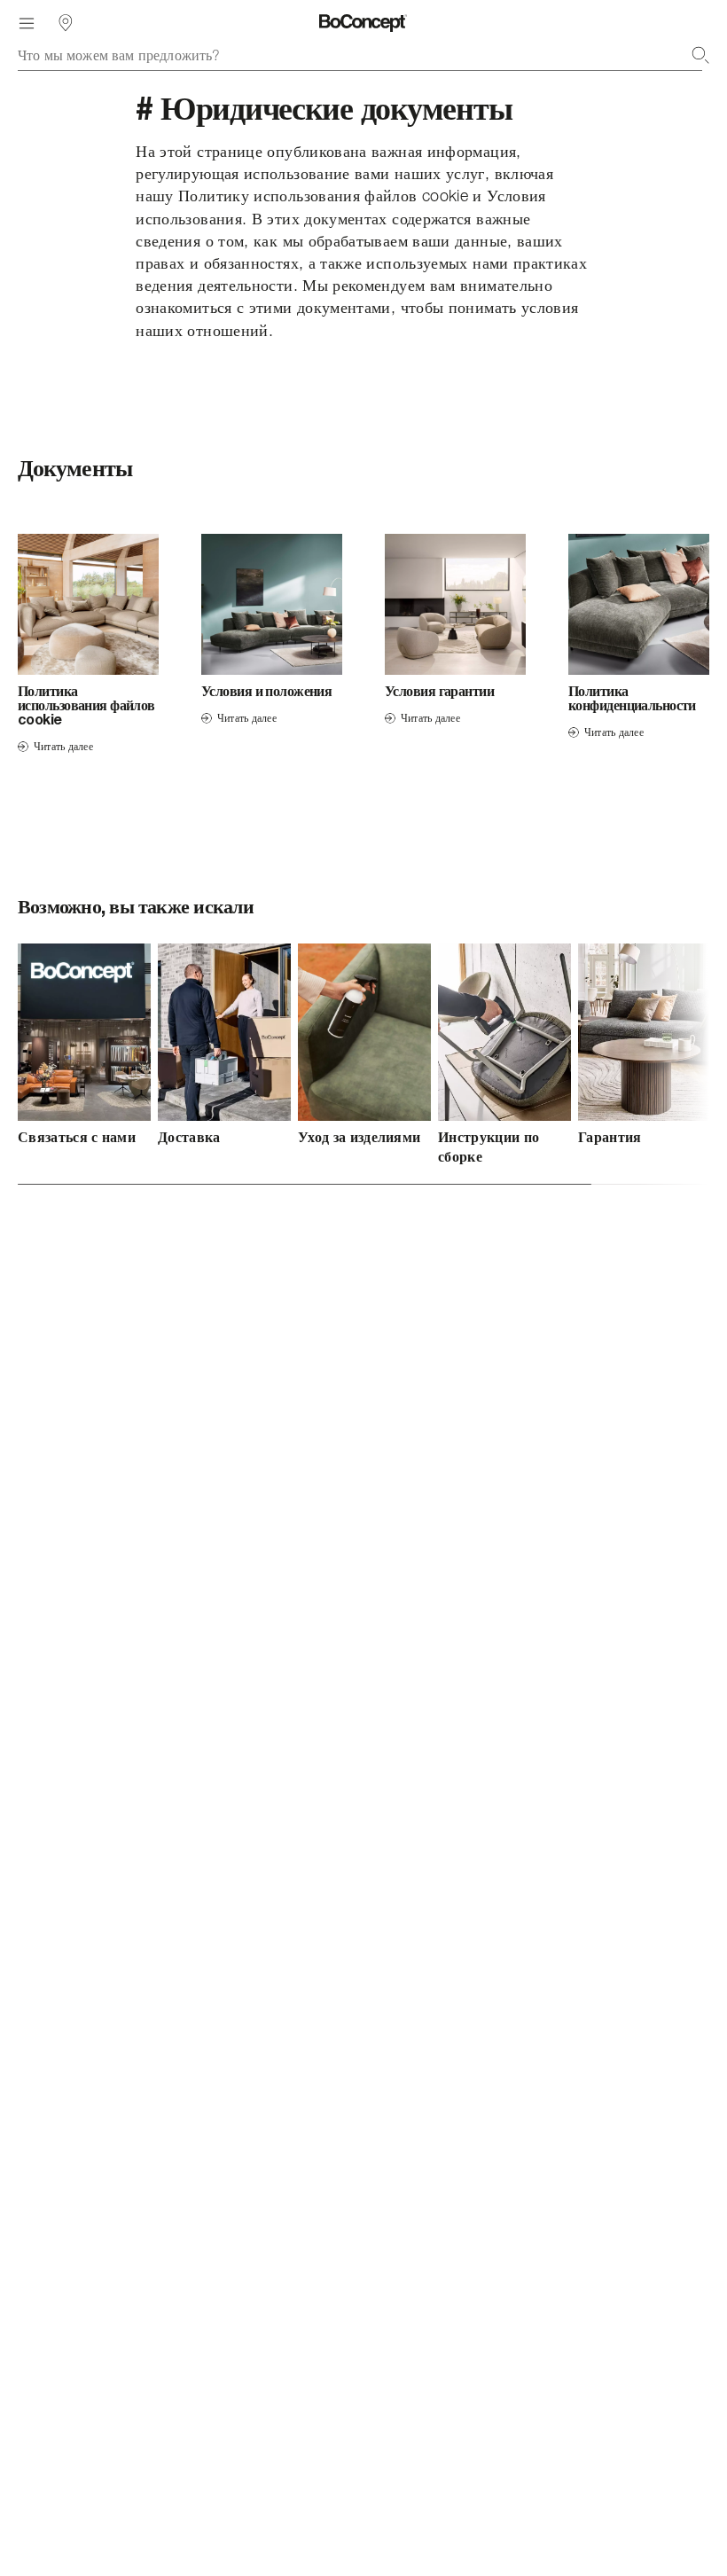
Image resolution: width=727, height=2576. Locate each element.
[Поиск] (700, 55)
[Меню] (27, 23)
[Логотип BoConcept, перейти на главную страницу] (363, 23)
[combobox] (363, 55)
